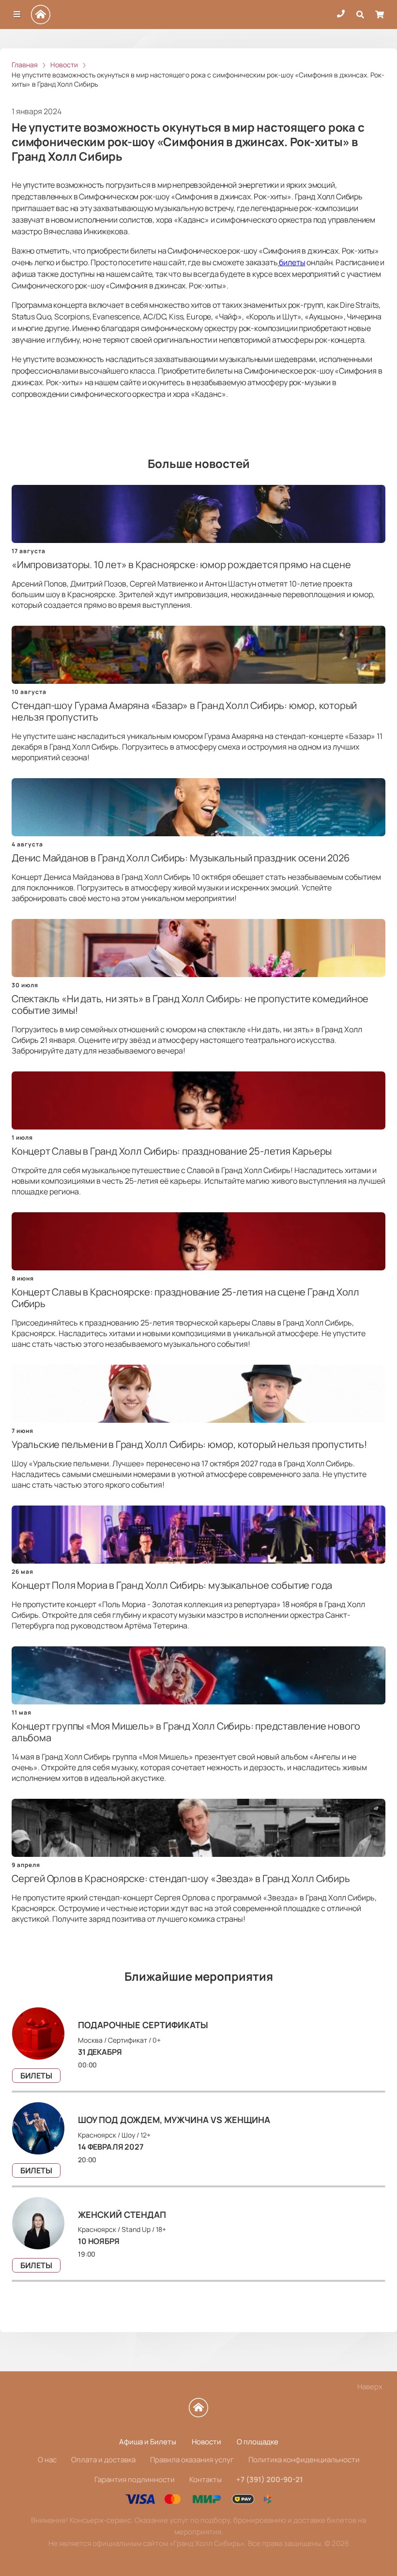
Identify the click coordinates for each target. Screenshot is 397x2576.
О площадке (258, 2442)
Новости (206, 2442)
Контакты (206, 2479)
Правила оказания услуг (192, 2460)
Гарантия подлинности (135, 2479)
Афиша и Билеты (148, 2442)
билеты (292, 262)
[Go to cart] (380, 15)
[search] (360, 15)
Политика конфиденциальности (304, 2460)
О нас (47, 2460)
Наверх (370, 2387)
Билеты (36, 2076)
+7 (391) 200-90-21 (270, 2479)
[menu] (17, 15)
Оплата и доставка (103, 2460)
